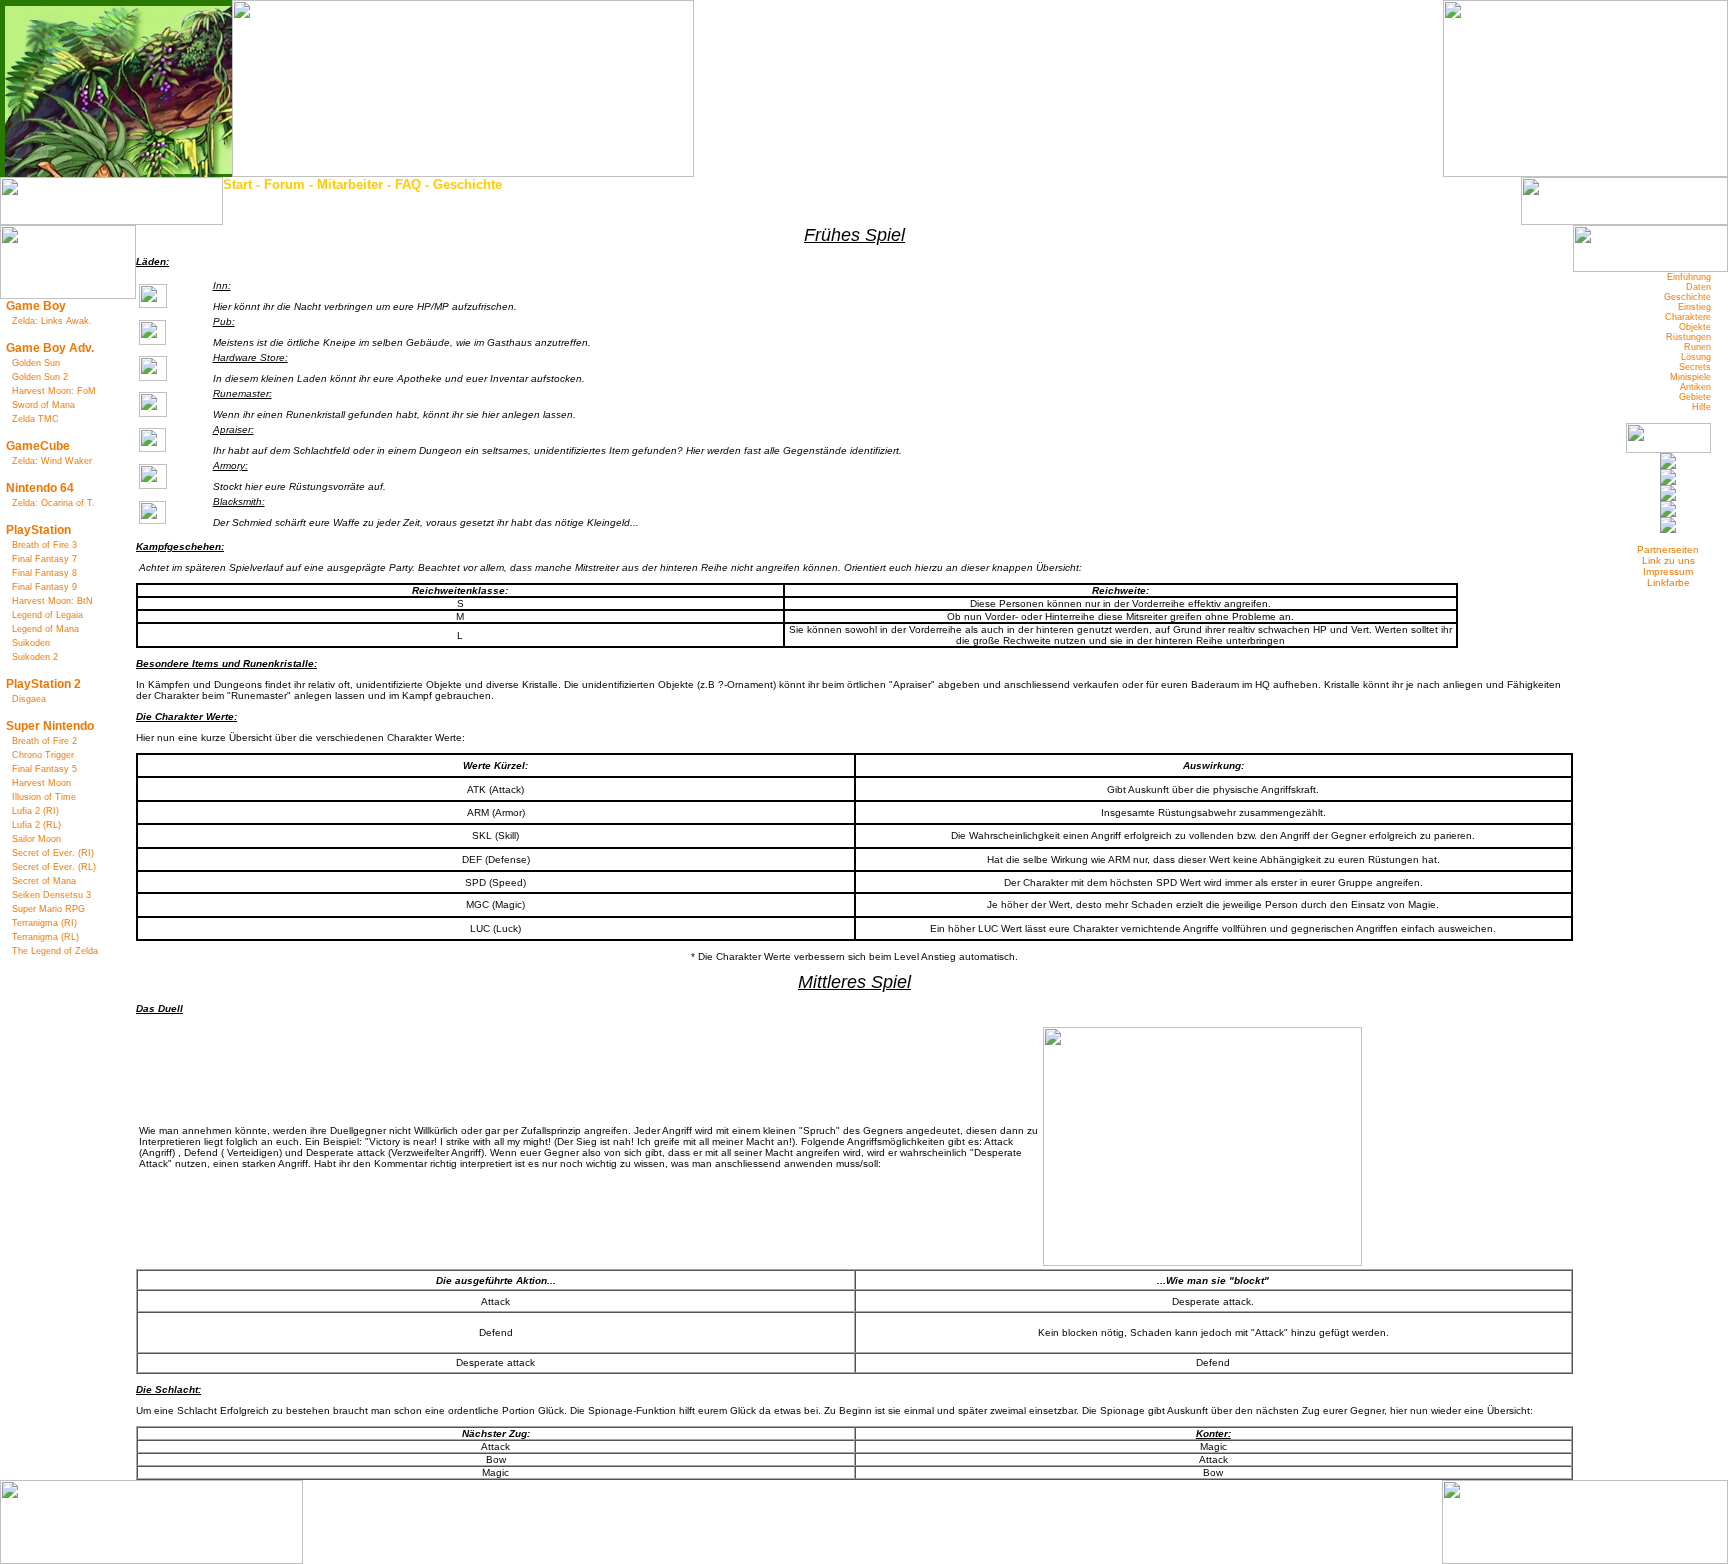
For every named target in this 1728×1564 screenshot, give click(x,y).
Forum (284, 184)
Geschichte (467, 184)
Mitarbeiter (350, 184)
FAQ (408, 184)
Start (237, 184)
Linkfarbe (1668, 582)
